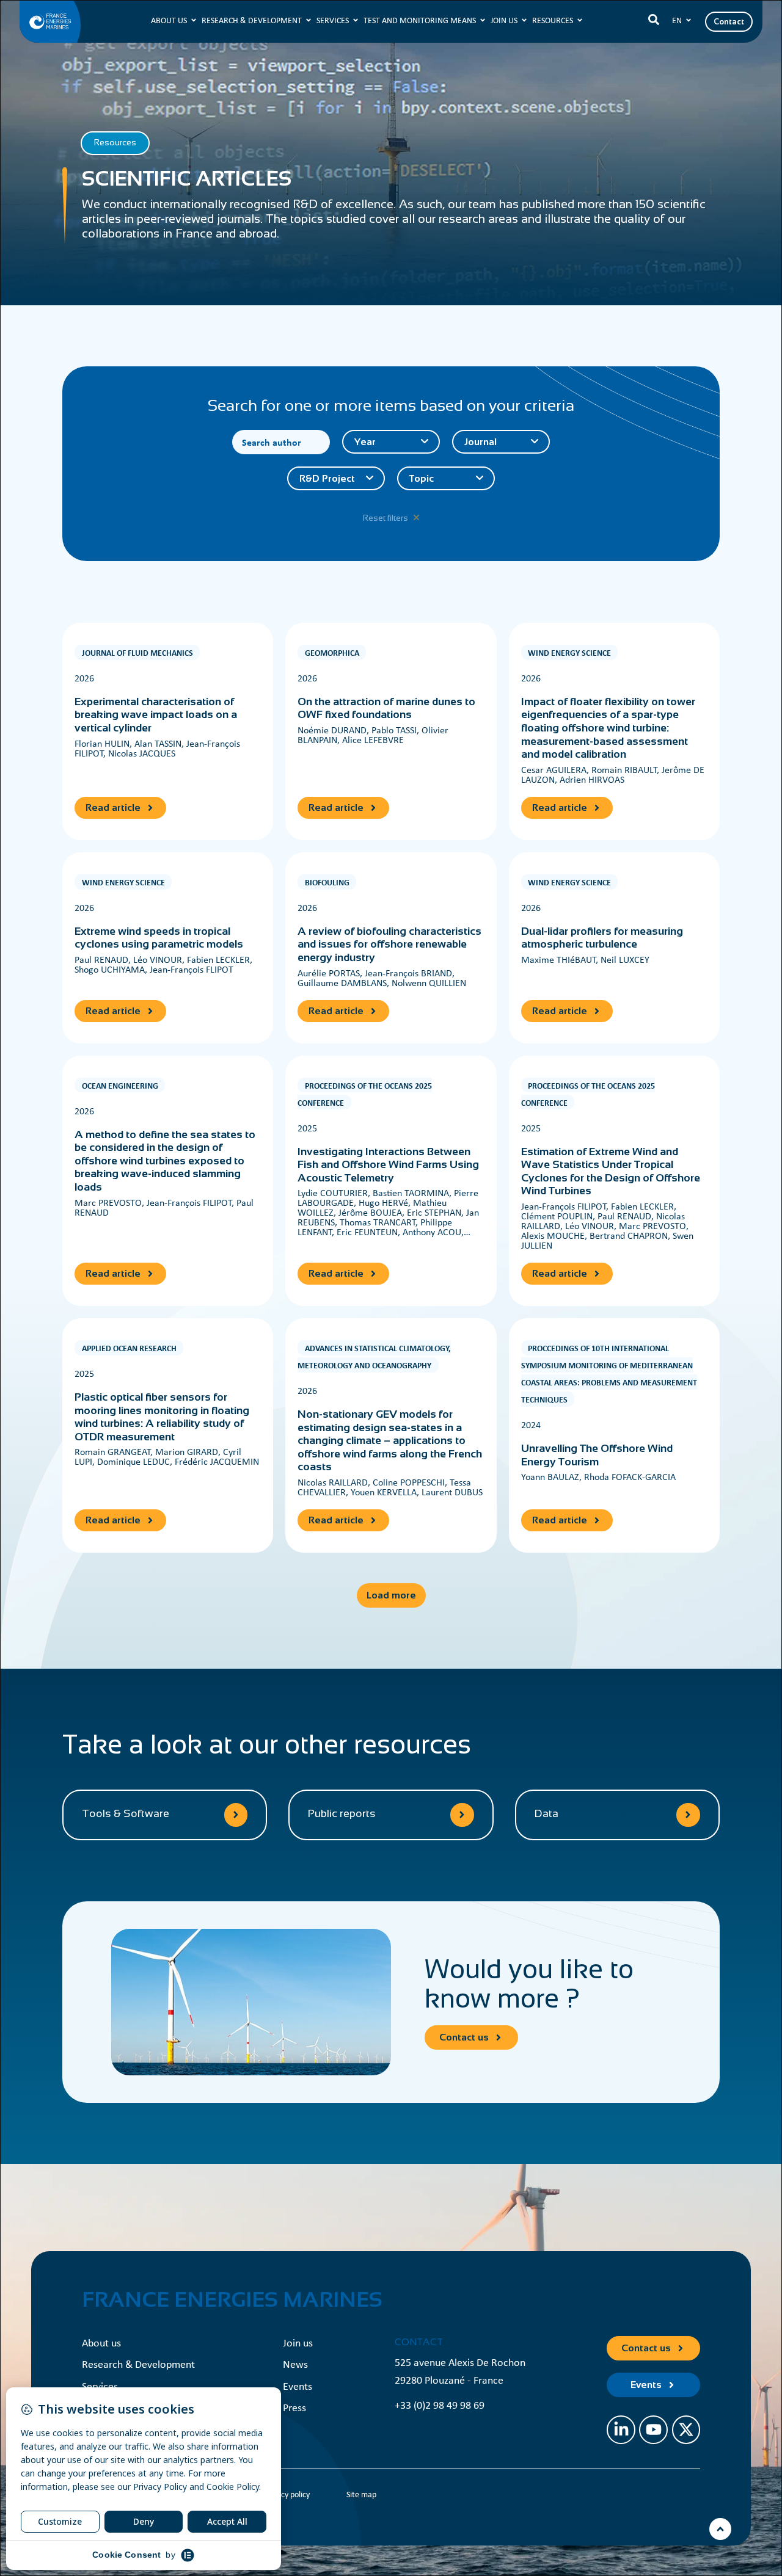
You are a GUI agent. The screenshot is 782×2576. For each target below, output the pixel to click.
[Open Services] (356, 20)
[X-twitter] (686, 2430)
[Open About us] (194, 20)
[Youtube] (653, 2430)
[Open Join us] (524, 20)
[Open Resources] (580, 20)
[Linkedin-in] (621, 2430)
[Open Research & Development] (309, 20)
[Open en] (689, 20)
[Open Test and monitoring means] (483, 20)
